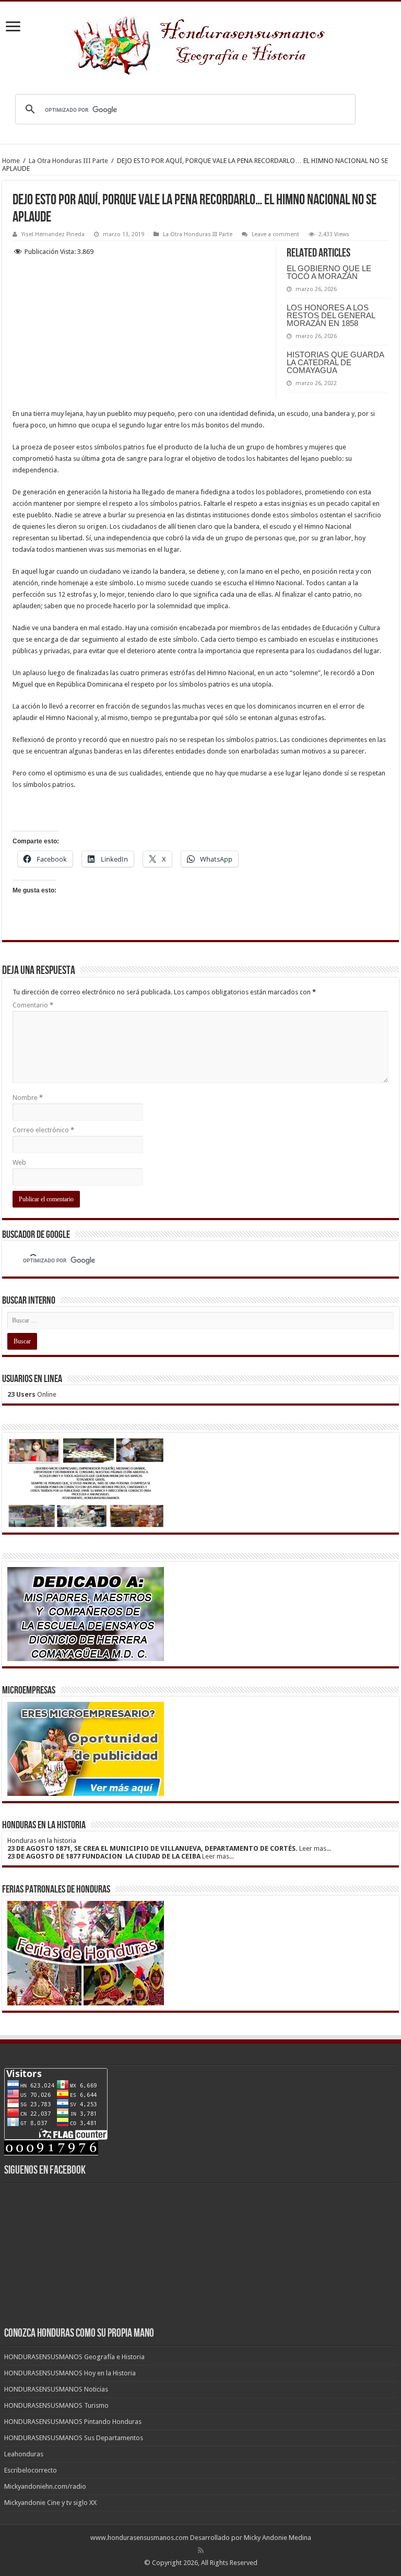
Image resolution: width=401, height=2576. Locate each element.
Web (19, 1162)
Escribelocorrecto (31, 2470)
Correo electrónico (43, 1130)
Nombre (28, 1098)
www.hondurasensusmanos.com (139, 2538)
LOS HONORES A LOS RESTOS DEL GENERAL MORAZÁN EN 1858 (331, 315)
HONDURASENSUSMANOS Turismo (56, 2405)
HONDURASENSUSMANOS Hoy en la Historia (70, 2373)
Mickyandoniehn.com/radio (45, 2486)
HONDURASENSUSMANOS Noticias (56, 2389)
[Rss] (201, 2550)
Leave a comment (275, 234)
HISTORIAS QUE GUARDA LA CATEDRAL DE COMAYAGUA (335, 362)
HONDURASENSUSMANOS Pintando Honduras (73, 2422)
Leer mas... (315, 1848)
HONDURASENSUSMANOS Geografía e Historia (74, 2357)
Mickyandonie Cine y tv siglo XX (50, 2503)
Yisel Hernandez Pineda (53, 234)
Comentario (33, 1005)
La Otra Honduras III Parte (68, 161)
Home (11, 161)
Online (32, 1394)
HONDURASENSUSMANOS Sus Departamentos (74, 2438)
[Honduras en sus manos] (200, 41)
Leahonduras (24, 2454)
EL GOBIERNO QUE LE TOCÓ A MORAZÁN (329, 272)
